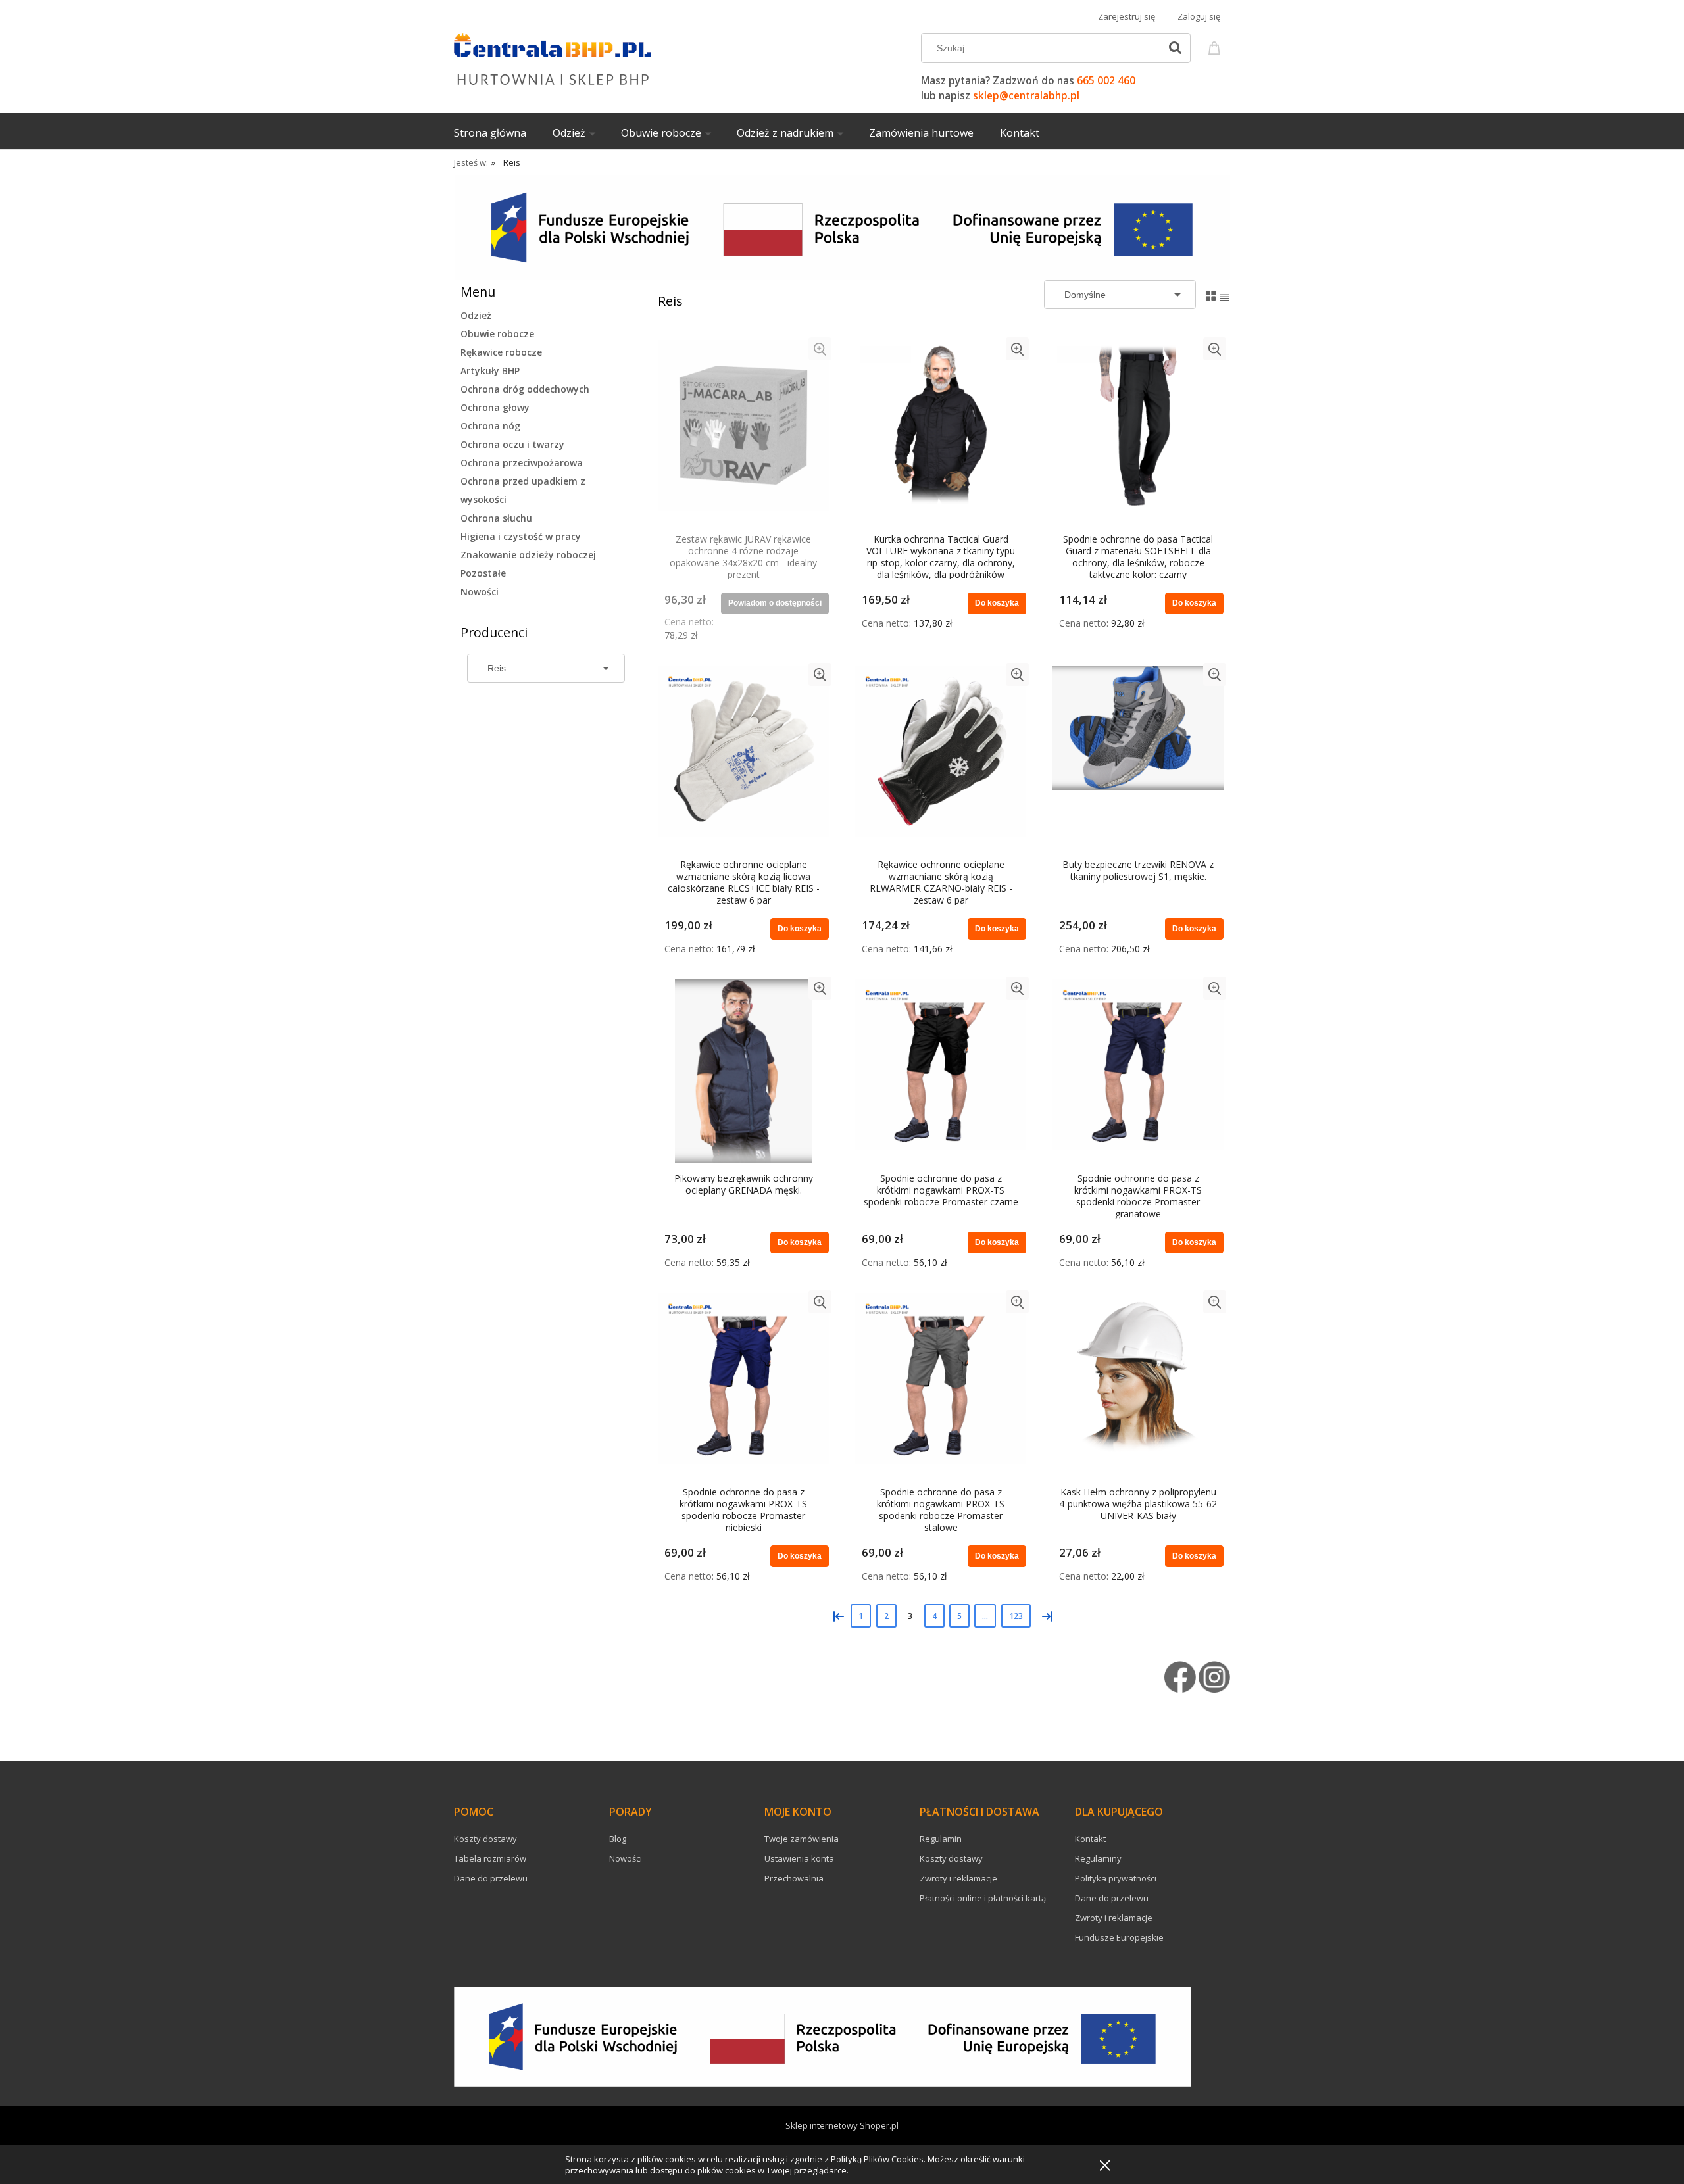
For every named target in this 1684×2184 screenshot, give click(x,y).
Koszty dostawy (485, 1839)
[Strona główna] (553, 57)
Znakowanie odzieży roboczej (528, 555)
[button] (820, 349)
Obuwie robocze (497, 334)
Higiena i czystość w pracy (521, 536)
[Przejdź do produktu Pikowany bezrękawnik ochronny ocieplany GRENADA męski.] (743, 1071)
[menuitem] (503, 133)
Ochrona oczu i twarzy (512, 444)
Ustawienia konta (799, 1858)
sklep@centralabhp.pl (1026, 96)
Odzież (476, 315)
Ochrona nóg (490, 426)
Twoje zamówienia (802, 1839)
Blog (618, 1839)
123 (1016, 1616)
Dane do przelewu (491, 1878)
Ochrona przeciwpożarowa (522, 463)
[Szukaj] (1175, 48)
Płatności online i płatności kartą (983, 1898)
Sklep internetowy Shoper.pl (842, 2125)
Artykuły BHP (490, 371)
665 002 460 (1106, 81)
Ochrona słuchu (496, 518)
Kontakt (1090, 1839)
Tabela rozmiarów (490, 1858)
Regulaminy (1098, 1858)
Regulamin (941, 1839)
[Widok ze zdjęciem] (1211, 294)
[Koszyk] (1216, 46)
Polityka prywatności (1116, 1878)
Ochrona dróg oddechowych (525, 389)
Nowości (480, 592)
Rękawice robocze (501, 352)
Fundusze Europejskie (1119, 1937)
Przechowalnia (794, 1878)
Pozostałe (483, 573)
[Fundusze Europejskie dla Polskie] (842, 227)
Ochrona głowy (495, 407)
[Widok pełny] (1225, 294)
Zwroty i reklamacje (958, 1878)
